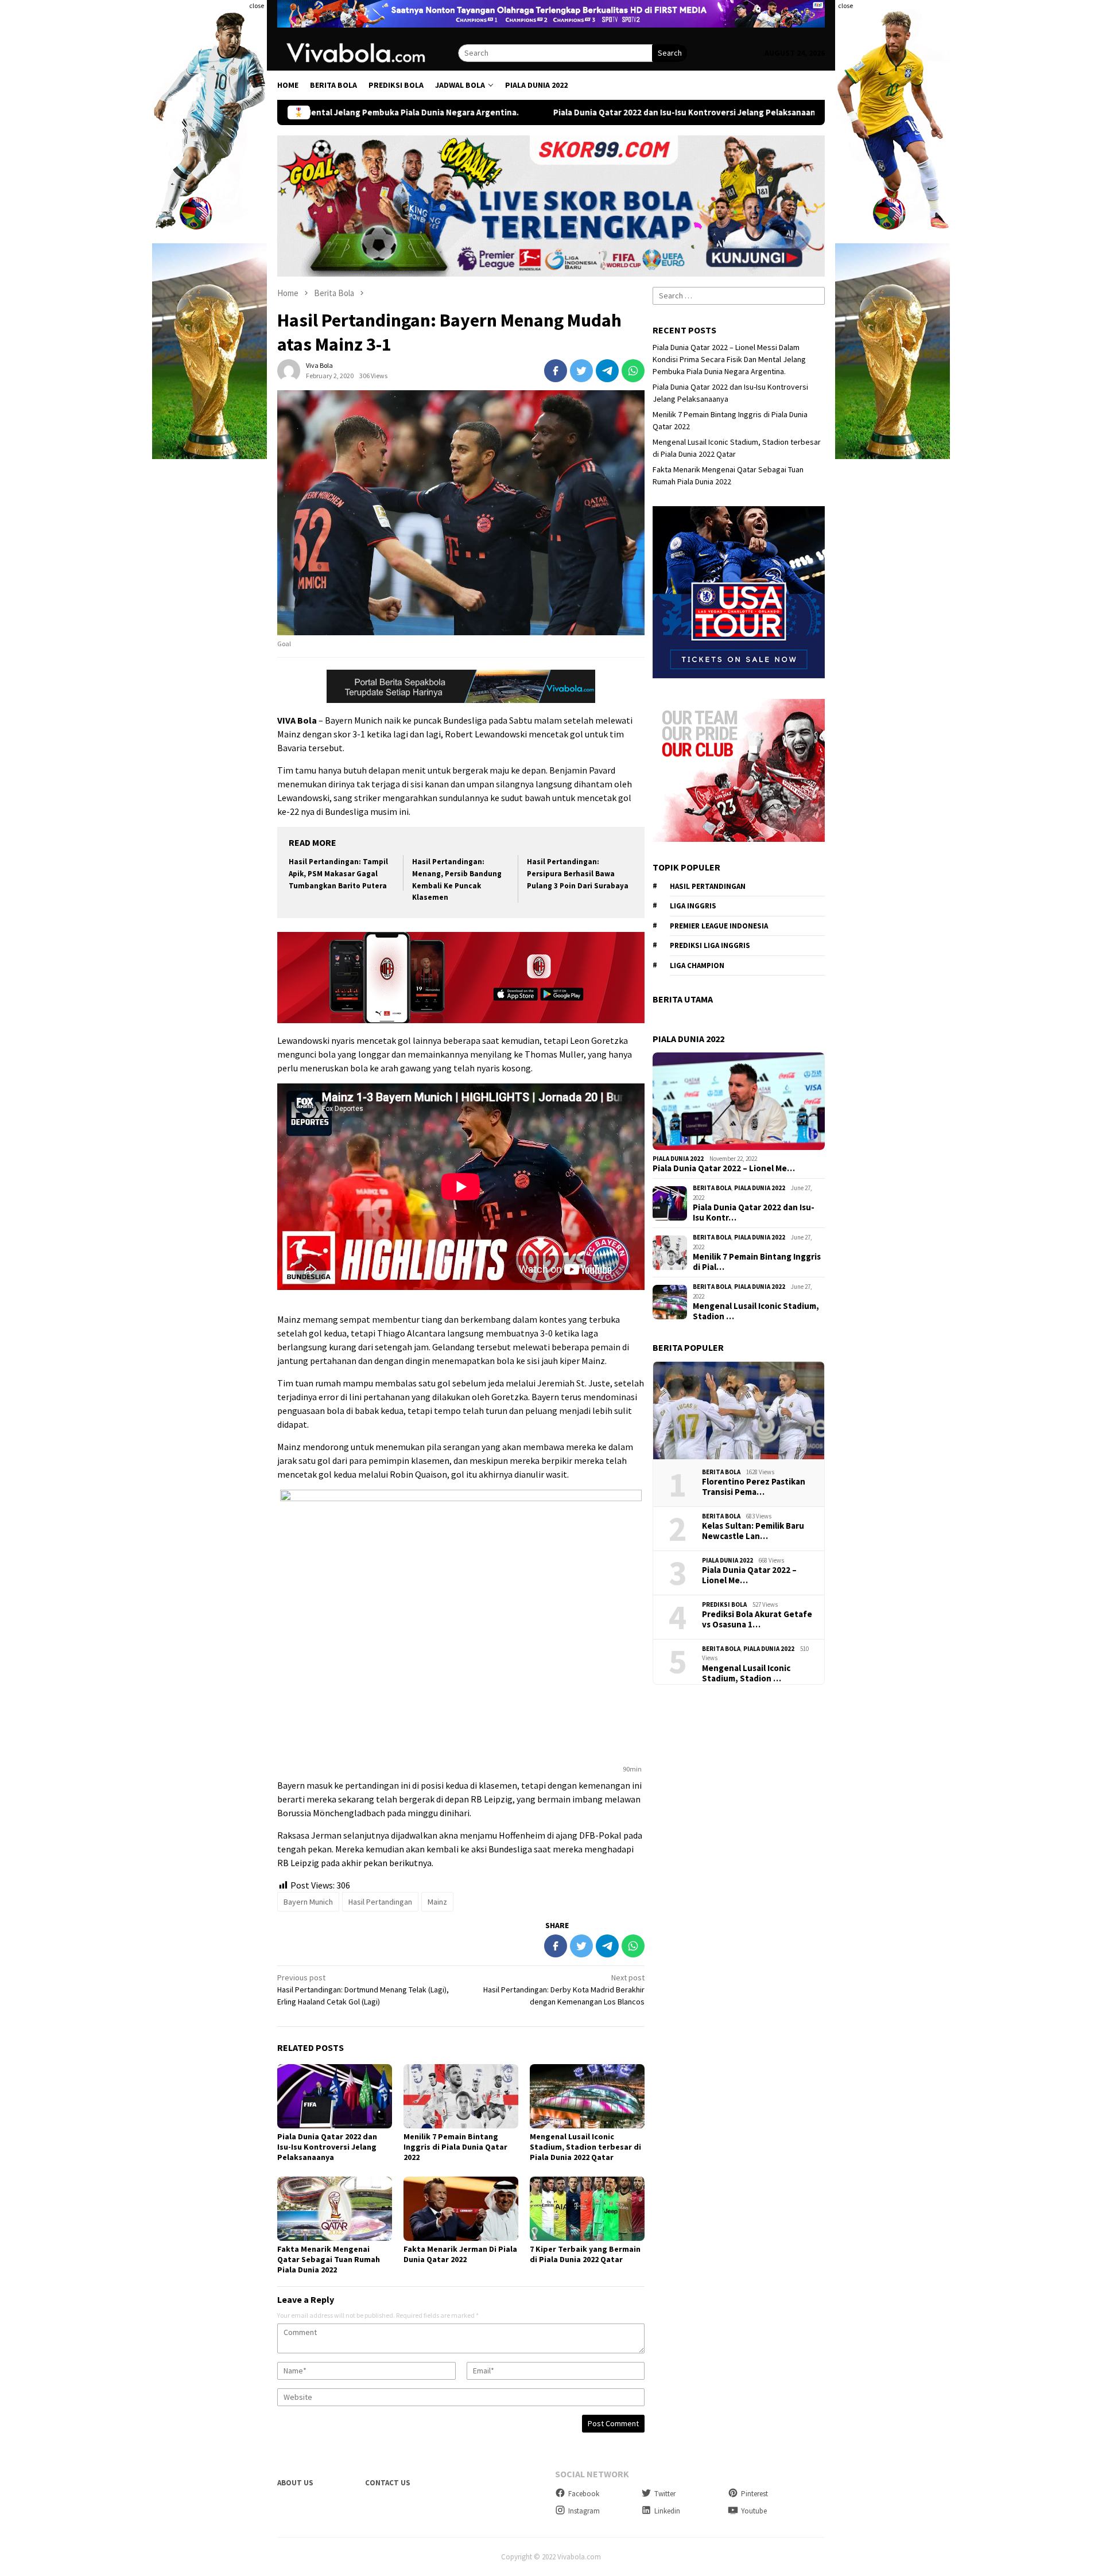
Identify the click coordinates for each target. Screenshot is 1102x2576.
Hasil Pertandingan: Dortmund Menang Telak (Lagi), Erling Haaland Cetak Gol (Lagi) (363, 1990)
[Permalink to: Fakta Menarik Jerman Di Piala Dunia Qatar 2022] (461, 2209)
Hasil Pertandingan (380, 1902)
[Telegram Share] (607, 371)
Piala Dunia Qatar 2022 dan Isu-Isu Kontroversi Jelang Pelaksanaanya (557, 112)
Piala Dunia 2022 (678, 1159)
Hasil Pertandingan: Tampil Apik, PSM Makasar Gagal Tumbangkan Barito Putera (338, 874)
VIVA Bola (297, 720)
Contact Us (388, 2483)
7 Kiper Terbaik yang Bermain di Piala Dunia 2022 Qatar (585, 2254)
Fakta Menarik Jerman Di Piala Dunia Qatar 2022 (460, 2254)
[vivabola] (368, 52)
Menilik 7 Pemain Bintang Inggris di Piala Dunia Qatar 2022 (455, 2147)
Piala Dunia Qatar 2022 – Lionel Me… (724, 1168)
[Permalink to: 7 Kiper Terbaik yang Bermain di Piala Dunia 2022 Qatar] (587, 2209)
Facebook (584, 2494)
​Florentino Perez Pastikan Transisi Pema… (754, 1487)
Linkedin (667, 2511)
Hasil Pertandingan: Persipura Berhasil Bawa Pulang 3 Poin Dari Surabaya (578, 874)
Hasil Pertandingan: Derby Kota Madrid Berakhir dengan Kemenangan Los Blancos (564, 1990)
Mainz (437, 1902)
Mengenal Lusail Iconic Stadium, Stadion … (756, 1311)
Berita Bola (712, 1188)
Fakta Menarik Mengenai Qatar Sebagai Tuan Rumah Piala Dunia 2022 (329, 2259)
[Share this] (556, 371)
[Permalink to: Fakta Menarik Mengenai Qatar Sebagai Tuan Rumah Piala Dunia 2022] (335, 2209)
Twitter (665, 2494)
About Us (295, 2483)
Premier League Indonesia (719, 926)
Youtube (754, 2511)
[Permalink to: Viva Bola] (289, 370)
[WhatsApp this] (633, 371)
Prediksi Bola (724, 1604)
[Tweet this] (581, 371)
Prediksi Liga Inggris (710, 945)
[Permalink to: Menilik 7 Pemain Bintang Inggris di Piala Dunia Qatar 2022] (461, 2096)
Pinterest (754, 2494)
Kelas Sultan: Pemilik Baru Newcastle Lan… (753, 1531)
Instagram (584, 2511)
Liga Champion (697, 965)
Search (670, 53)
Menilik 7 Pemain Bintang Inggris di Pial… (757, 1262)
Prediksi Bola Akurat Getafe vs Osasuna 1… (757, 1619)
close (257, 5)
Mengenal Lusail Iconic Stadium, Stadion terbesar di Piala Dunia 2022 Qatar (585, 2147)
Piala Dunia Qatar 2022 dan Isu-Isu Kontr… (754, 1213)
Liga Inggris (693, 906)
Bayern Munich (308, 1902)
